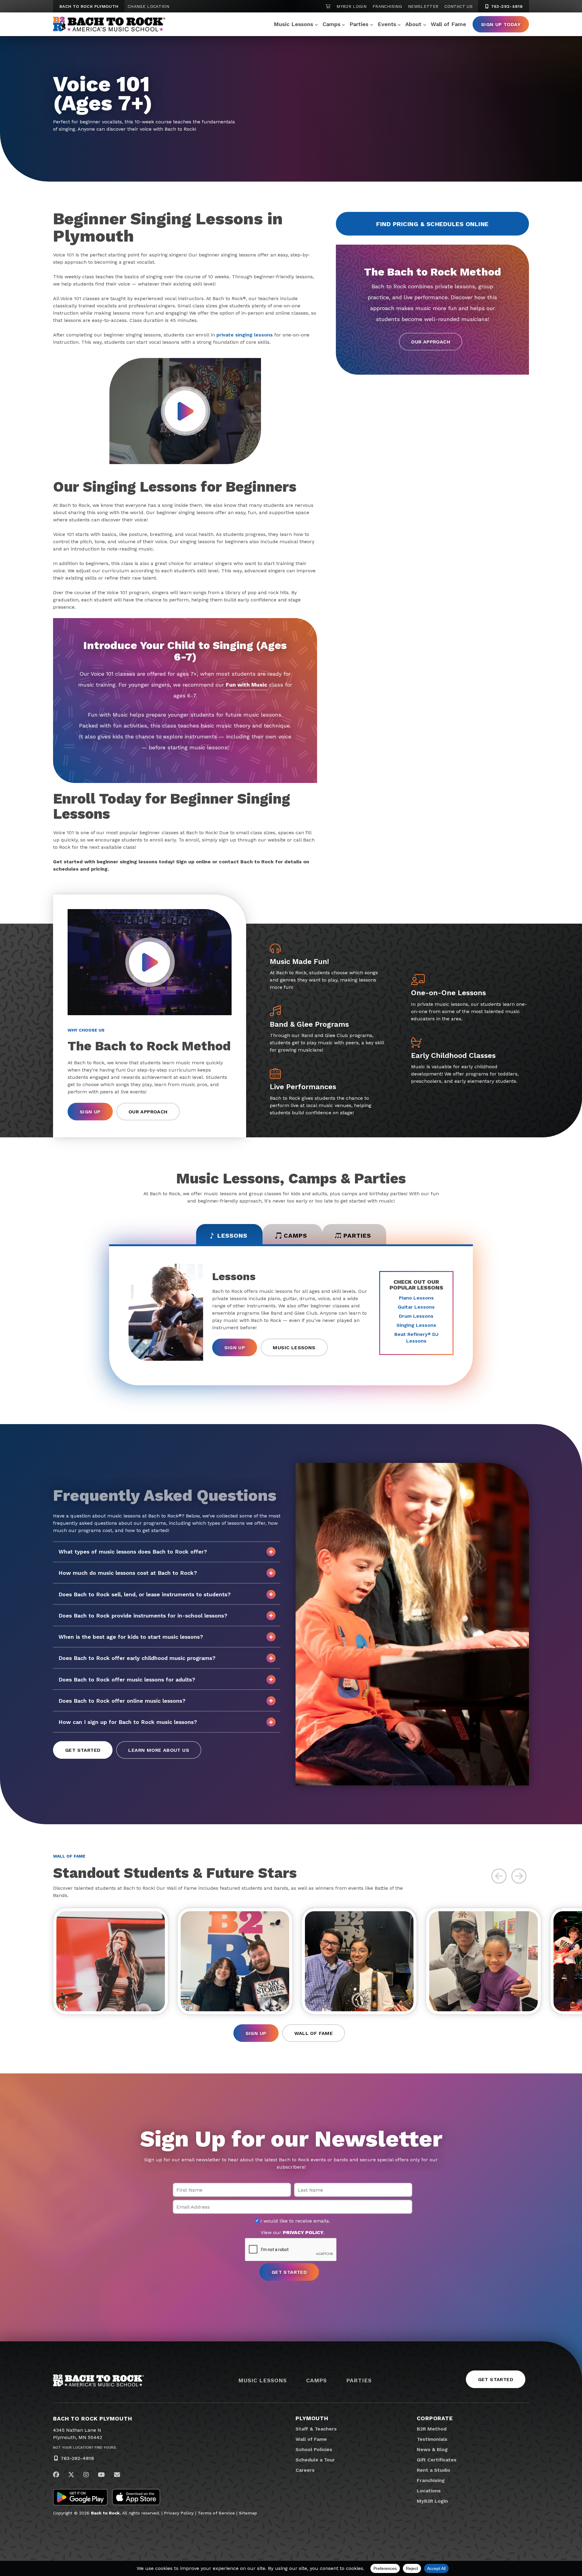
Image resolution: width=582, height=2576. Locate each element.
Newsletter (423, 6)
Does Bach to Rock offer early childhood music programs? (137, 1658)
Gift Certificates (437, 2460)
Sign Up (90, 1112)
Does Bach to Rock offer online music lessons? (122, 1701)
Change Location (148, 6)
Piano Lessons (416, 1298)
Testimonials (432, 2439)
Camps (331, 24)
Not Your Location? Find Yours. (85, 2447)
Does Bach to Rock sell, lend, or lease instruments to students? (145, 1594)
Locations (429, 2491)
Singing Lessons (416, 1325)
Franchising (387, 6)
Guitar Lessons (416, 1307)
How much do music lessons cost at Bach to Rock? (128, 1573)
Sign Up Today (501, 24)
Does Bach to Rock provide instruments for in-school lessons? (143, 1616)
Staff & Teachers (316, 2429)
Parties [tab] (357, 1236)
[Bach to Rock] (109, 24)
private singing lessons (245, 335)
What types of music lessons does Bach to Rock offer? (133, 1552)
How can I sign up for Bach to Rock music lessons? (128, 1722)
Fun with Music (247, 685)
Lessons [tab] (232, 1236)
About (413, 24)
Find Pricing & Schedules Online (432, 224)
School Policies (314, 2449)
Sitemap (248, 2513)
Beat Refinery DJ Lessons (416, 1338)
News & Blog (432, 2449)
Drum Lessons (416, 1316)
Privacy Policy (179, 2513)
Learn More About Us (159, 1750)
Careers (305, 2470)
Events (387, 24)
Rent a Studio (433, 2470)
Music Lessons (293, 24)
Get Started (83, 1750)
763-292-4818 (506, 6)
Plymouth (312, 2418)
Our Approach (431, 342)
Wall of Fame (448, 24)
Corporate (435, 2418)
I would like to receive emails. (294, 2221)
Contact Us (458, 6)
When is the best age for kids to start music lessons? (131, 1637)
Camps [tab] (295, 1236)
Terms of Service (216, 2513)
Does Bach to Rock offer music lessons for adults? (127, 1679)
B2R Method (432, 2429)
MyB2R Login (351, 6)
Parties (359, 24)
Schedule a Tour (315, 2460)
